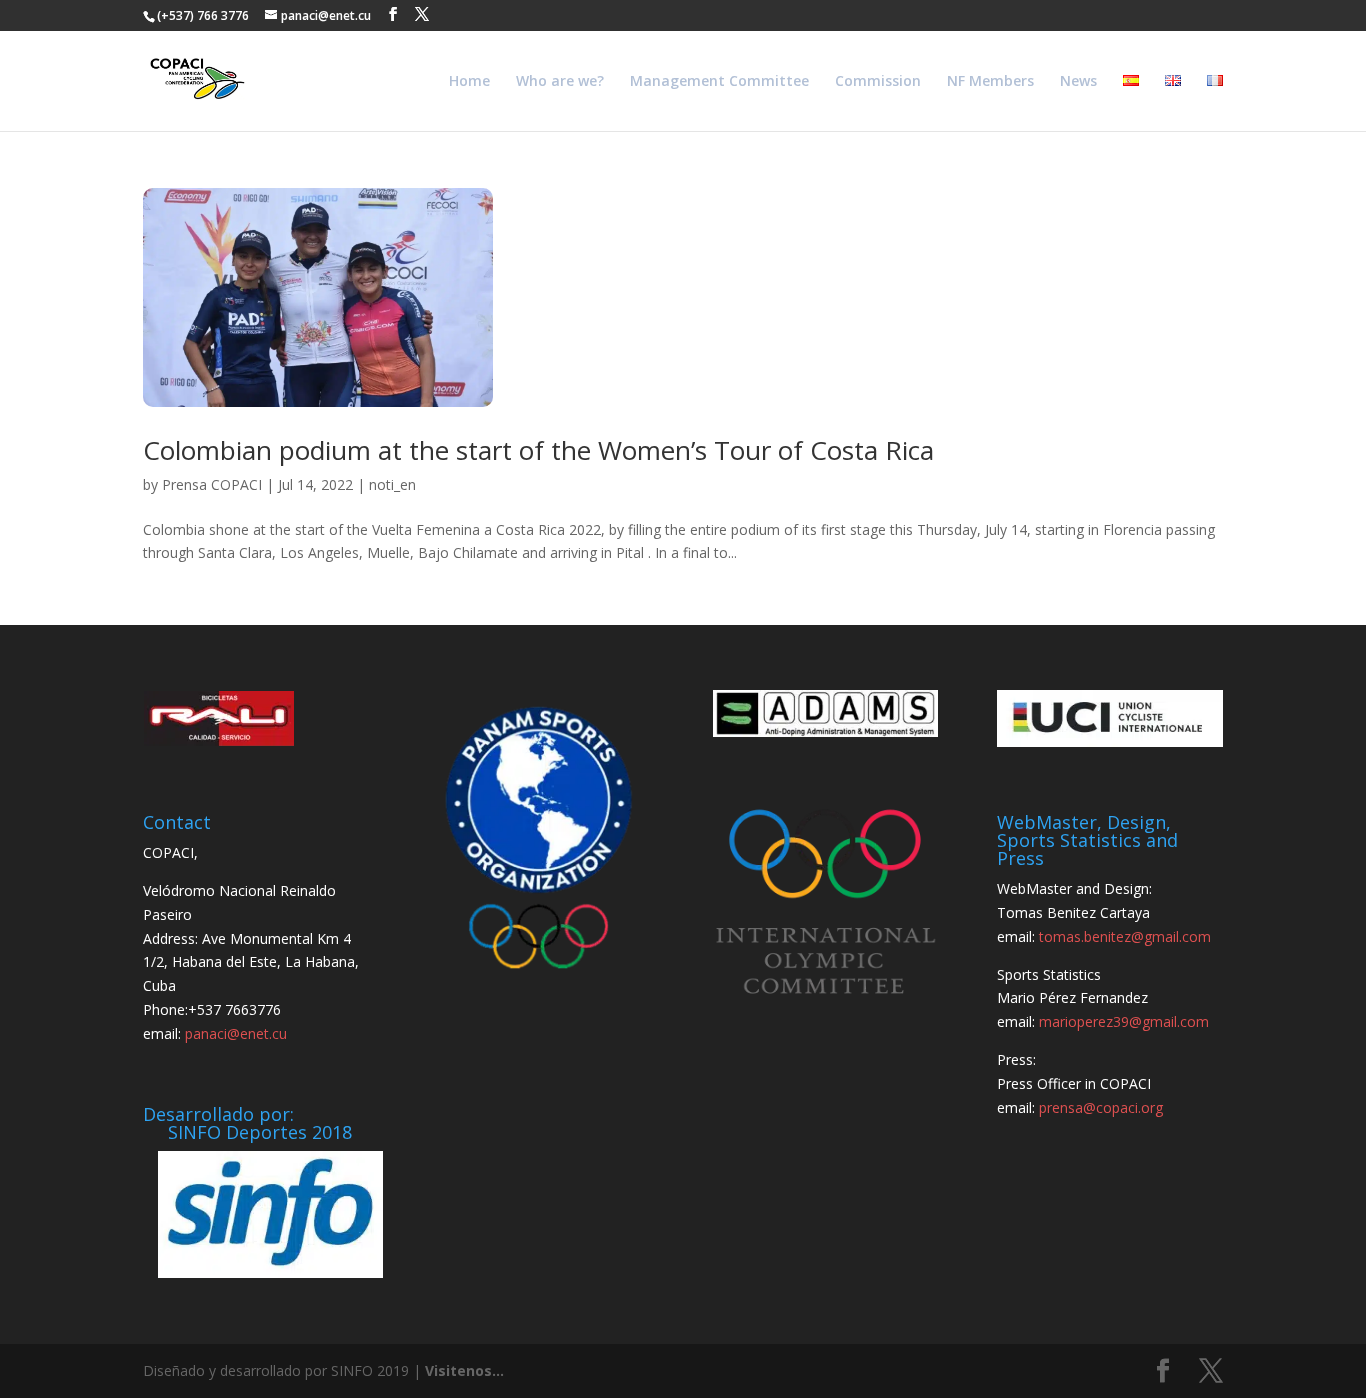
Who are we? (560, 82)
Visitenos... (464, 1370)
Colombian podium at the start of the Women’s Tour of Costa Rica (538, 450)
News (1078, 82)
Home (469, 82)
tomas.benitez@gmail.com (1125, 936)
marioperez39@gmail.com (1124, 1021)
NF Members (990, 82)
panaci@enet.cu (236, 1033)
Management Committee (719, 82)
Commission (878, 82)
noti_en (392, 484)
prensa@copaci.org (1101, 1107)
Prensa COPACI (212, 484)
